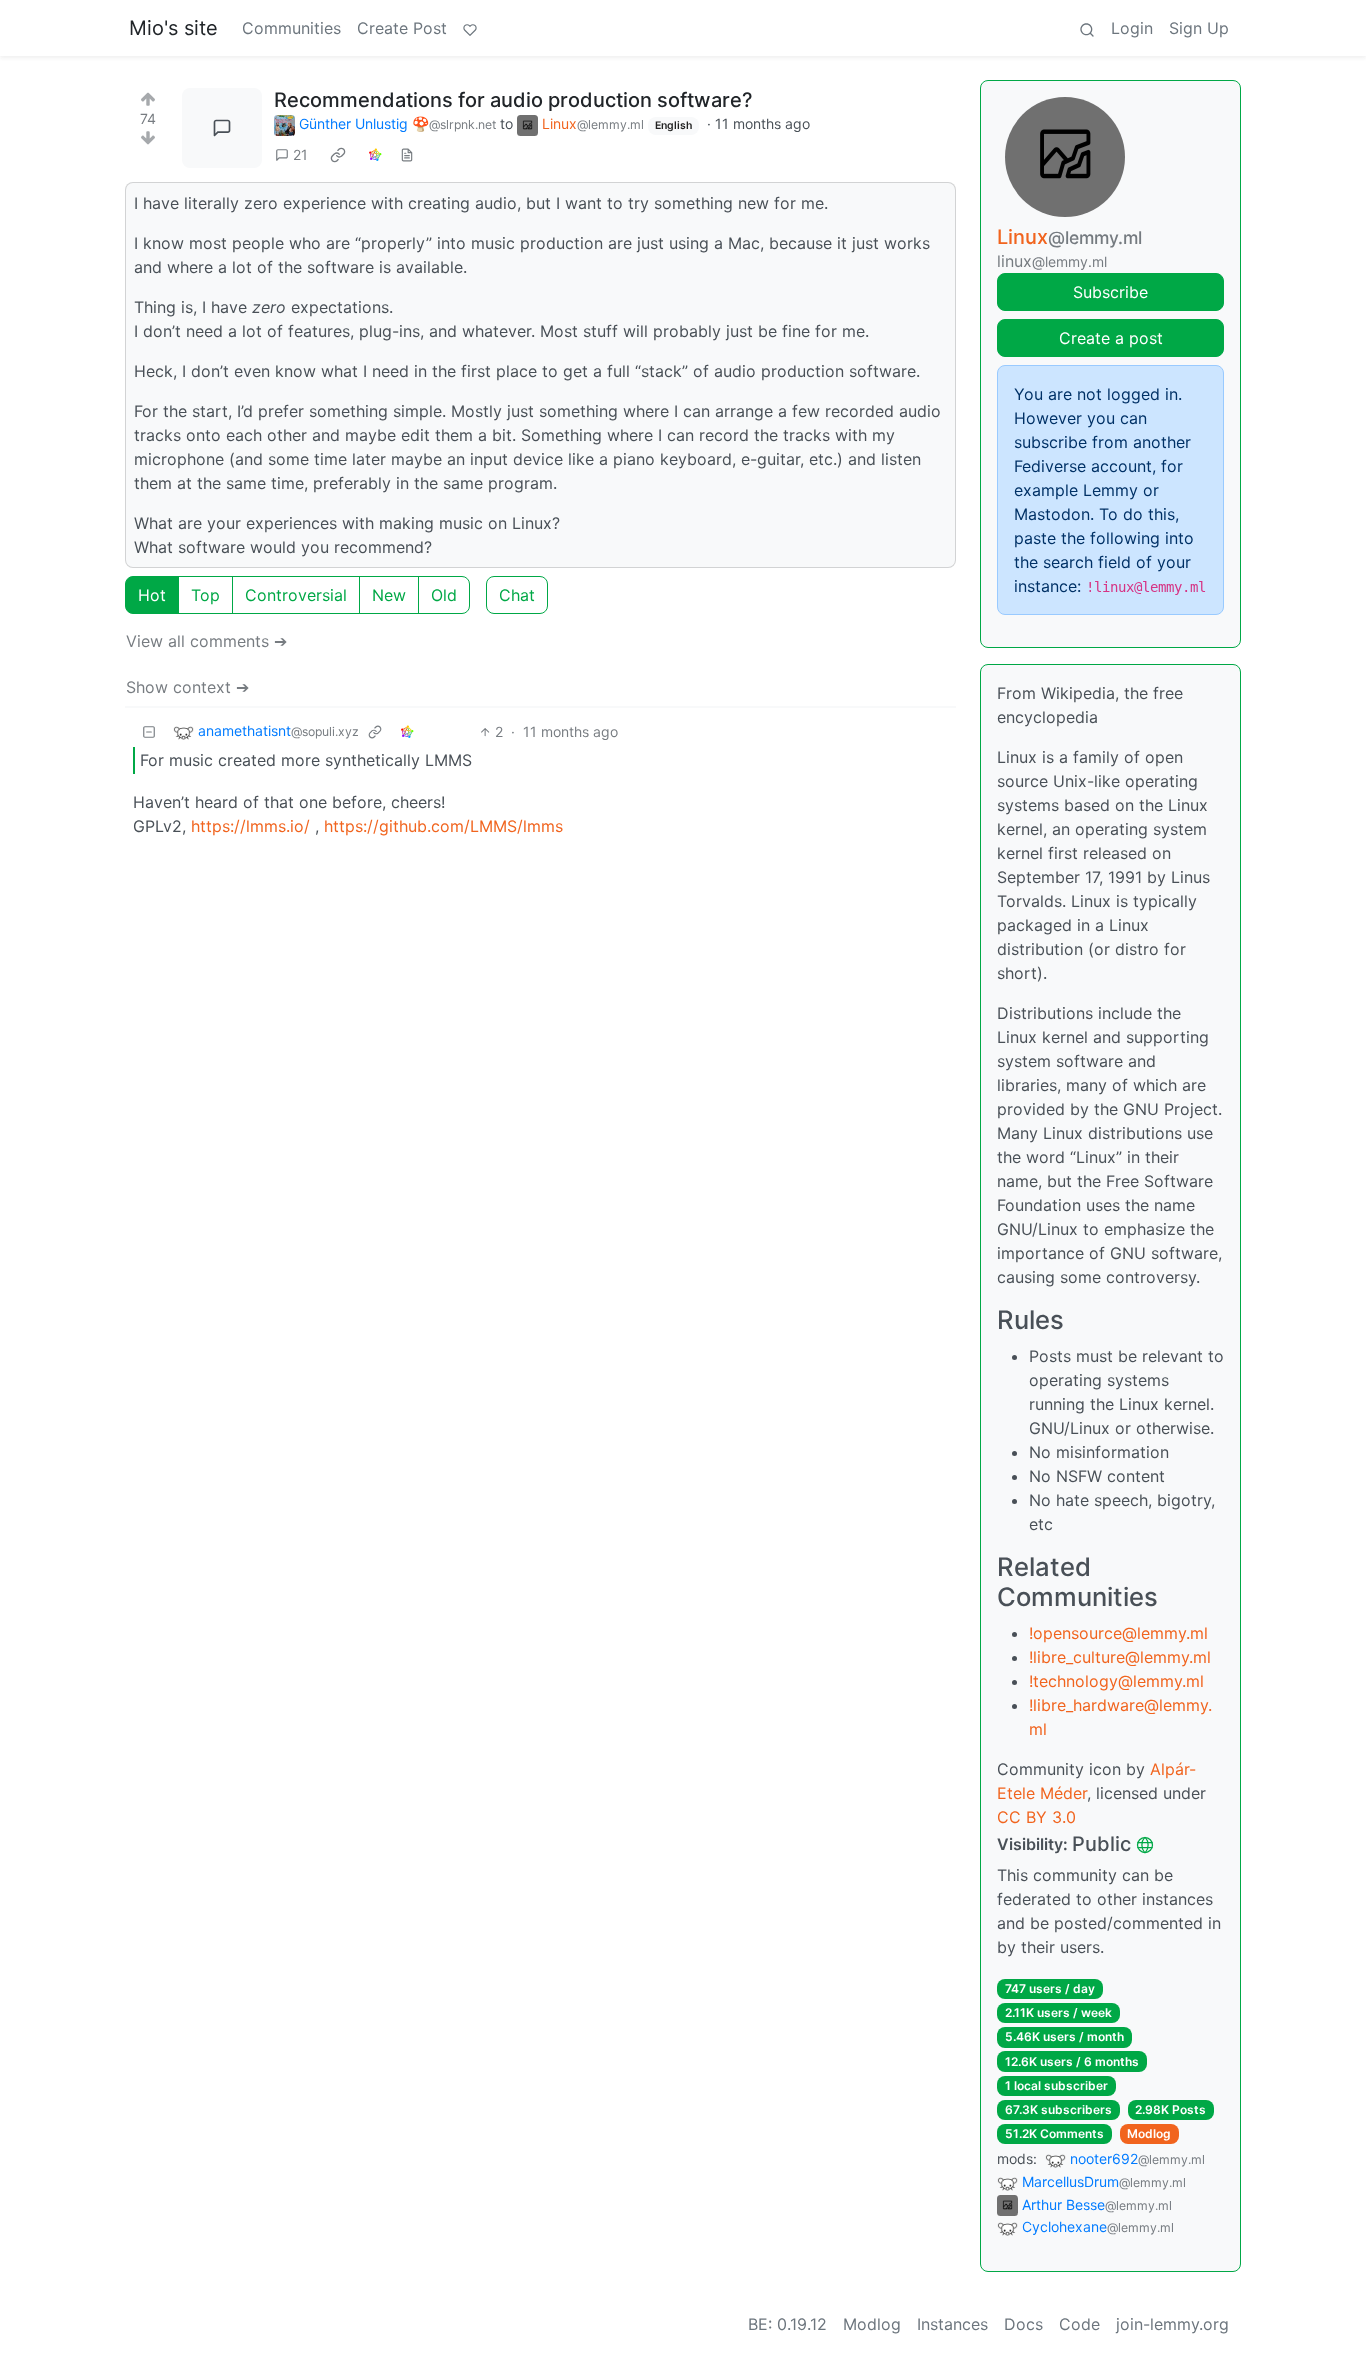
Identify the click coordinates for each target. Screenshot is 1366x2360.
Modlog (1149, 2133)
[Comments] (222, 128)
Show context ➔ (187, 687)
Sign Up (1199, 28)
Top (205, 595)
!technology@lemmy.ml (1116, 1681)
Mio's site (173, 28)
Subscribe (1110, 292)
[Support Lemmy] (470, 28)
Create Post (402, 28)
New (389, 595)
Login (1132, 28)
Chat (517, 595)
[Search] (1087, 28)
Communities (291, 28)
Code (1079, 2324)
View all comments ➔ (206, 641)
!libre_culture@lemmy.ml (1120, 1657)
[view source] (407, 154)
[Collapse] (149, 731)
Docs (1023, 2324)
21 (300, 154)
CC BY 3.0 (1036, 1817)
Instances (952, 2324)
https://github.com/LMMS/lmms (443, 826)
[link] (338, 155)
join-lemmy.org (1172, 2324)
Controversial (296, 595)
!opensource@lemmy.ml (1118, 1633)
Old (444, 595)
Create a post (1111, 338)
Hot (152, 595)
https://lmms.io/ (250, 826)
